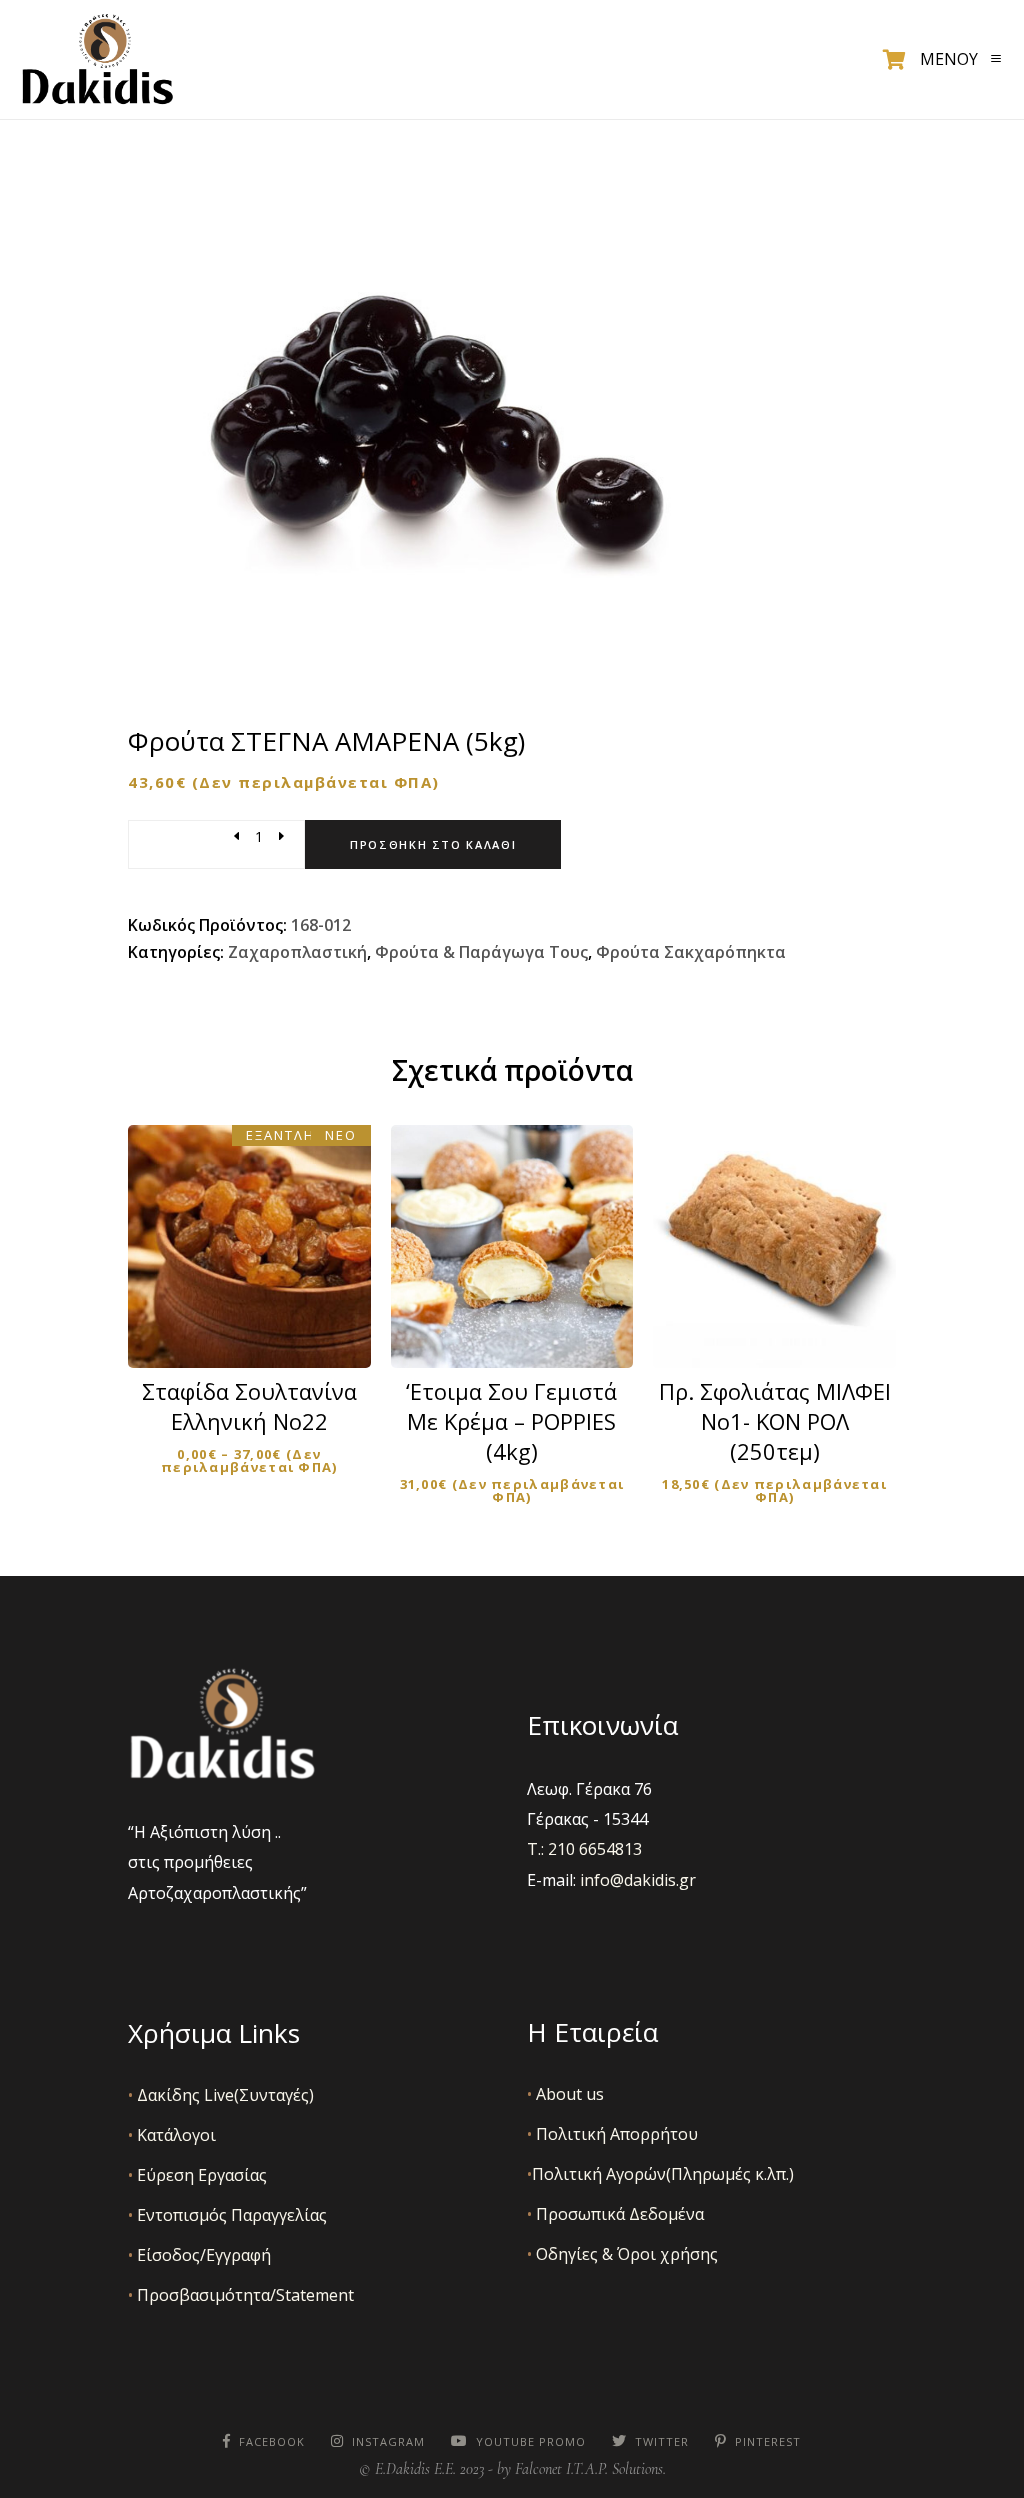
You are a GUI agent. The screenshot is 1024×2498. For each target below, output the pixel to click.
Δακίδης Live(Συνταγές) (221, 2095)
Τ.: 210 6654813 (584, 1849)
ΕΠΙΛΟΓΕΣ (263, 1335)
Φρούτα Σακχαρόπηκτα (691, 952)
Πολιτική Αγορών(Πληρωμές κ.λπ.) (660, 2174)
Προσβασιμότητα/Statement (241, 2295)
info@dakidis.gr (638, 1880)
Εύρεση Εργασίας (197, 2175)
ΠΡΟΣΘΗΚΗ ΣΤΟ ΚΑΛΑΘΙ (525, 1324)
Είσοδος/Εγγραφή (199, 2255)
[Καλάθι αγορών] (894, 60)
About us (565, 2094)
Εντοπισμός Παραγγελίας (227, 2215)
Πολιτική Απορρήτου (612, 2134)
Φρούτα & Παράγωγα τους (481, 952)
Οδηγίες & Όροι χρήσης (622, 2254)
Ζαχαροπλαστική (297, 952)
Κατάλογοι (172, 2135)
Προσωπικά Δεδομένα (615, 2214)
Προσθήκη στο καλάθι (433, 844)
